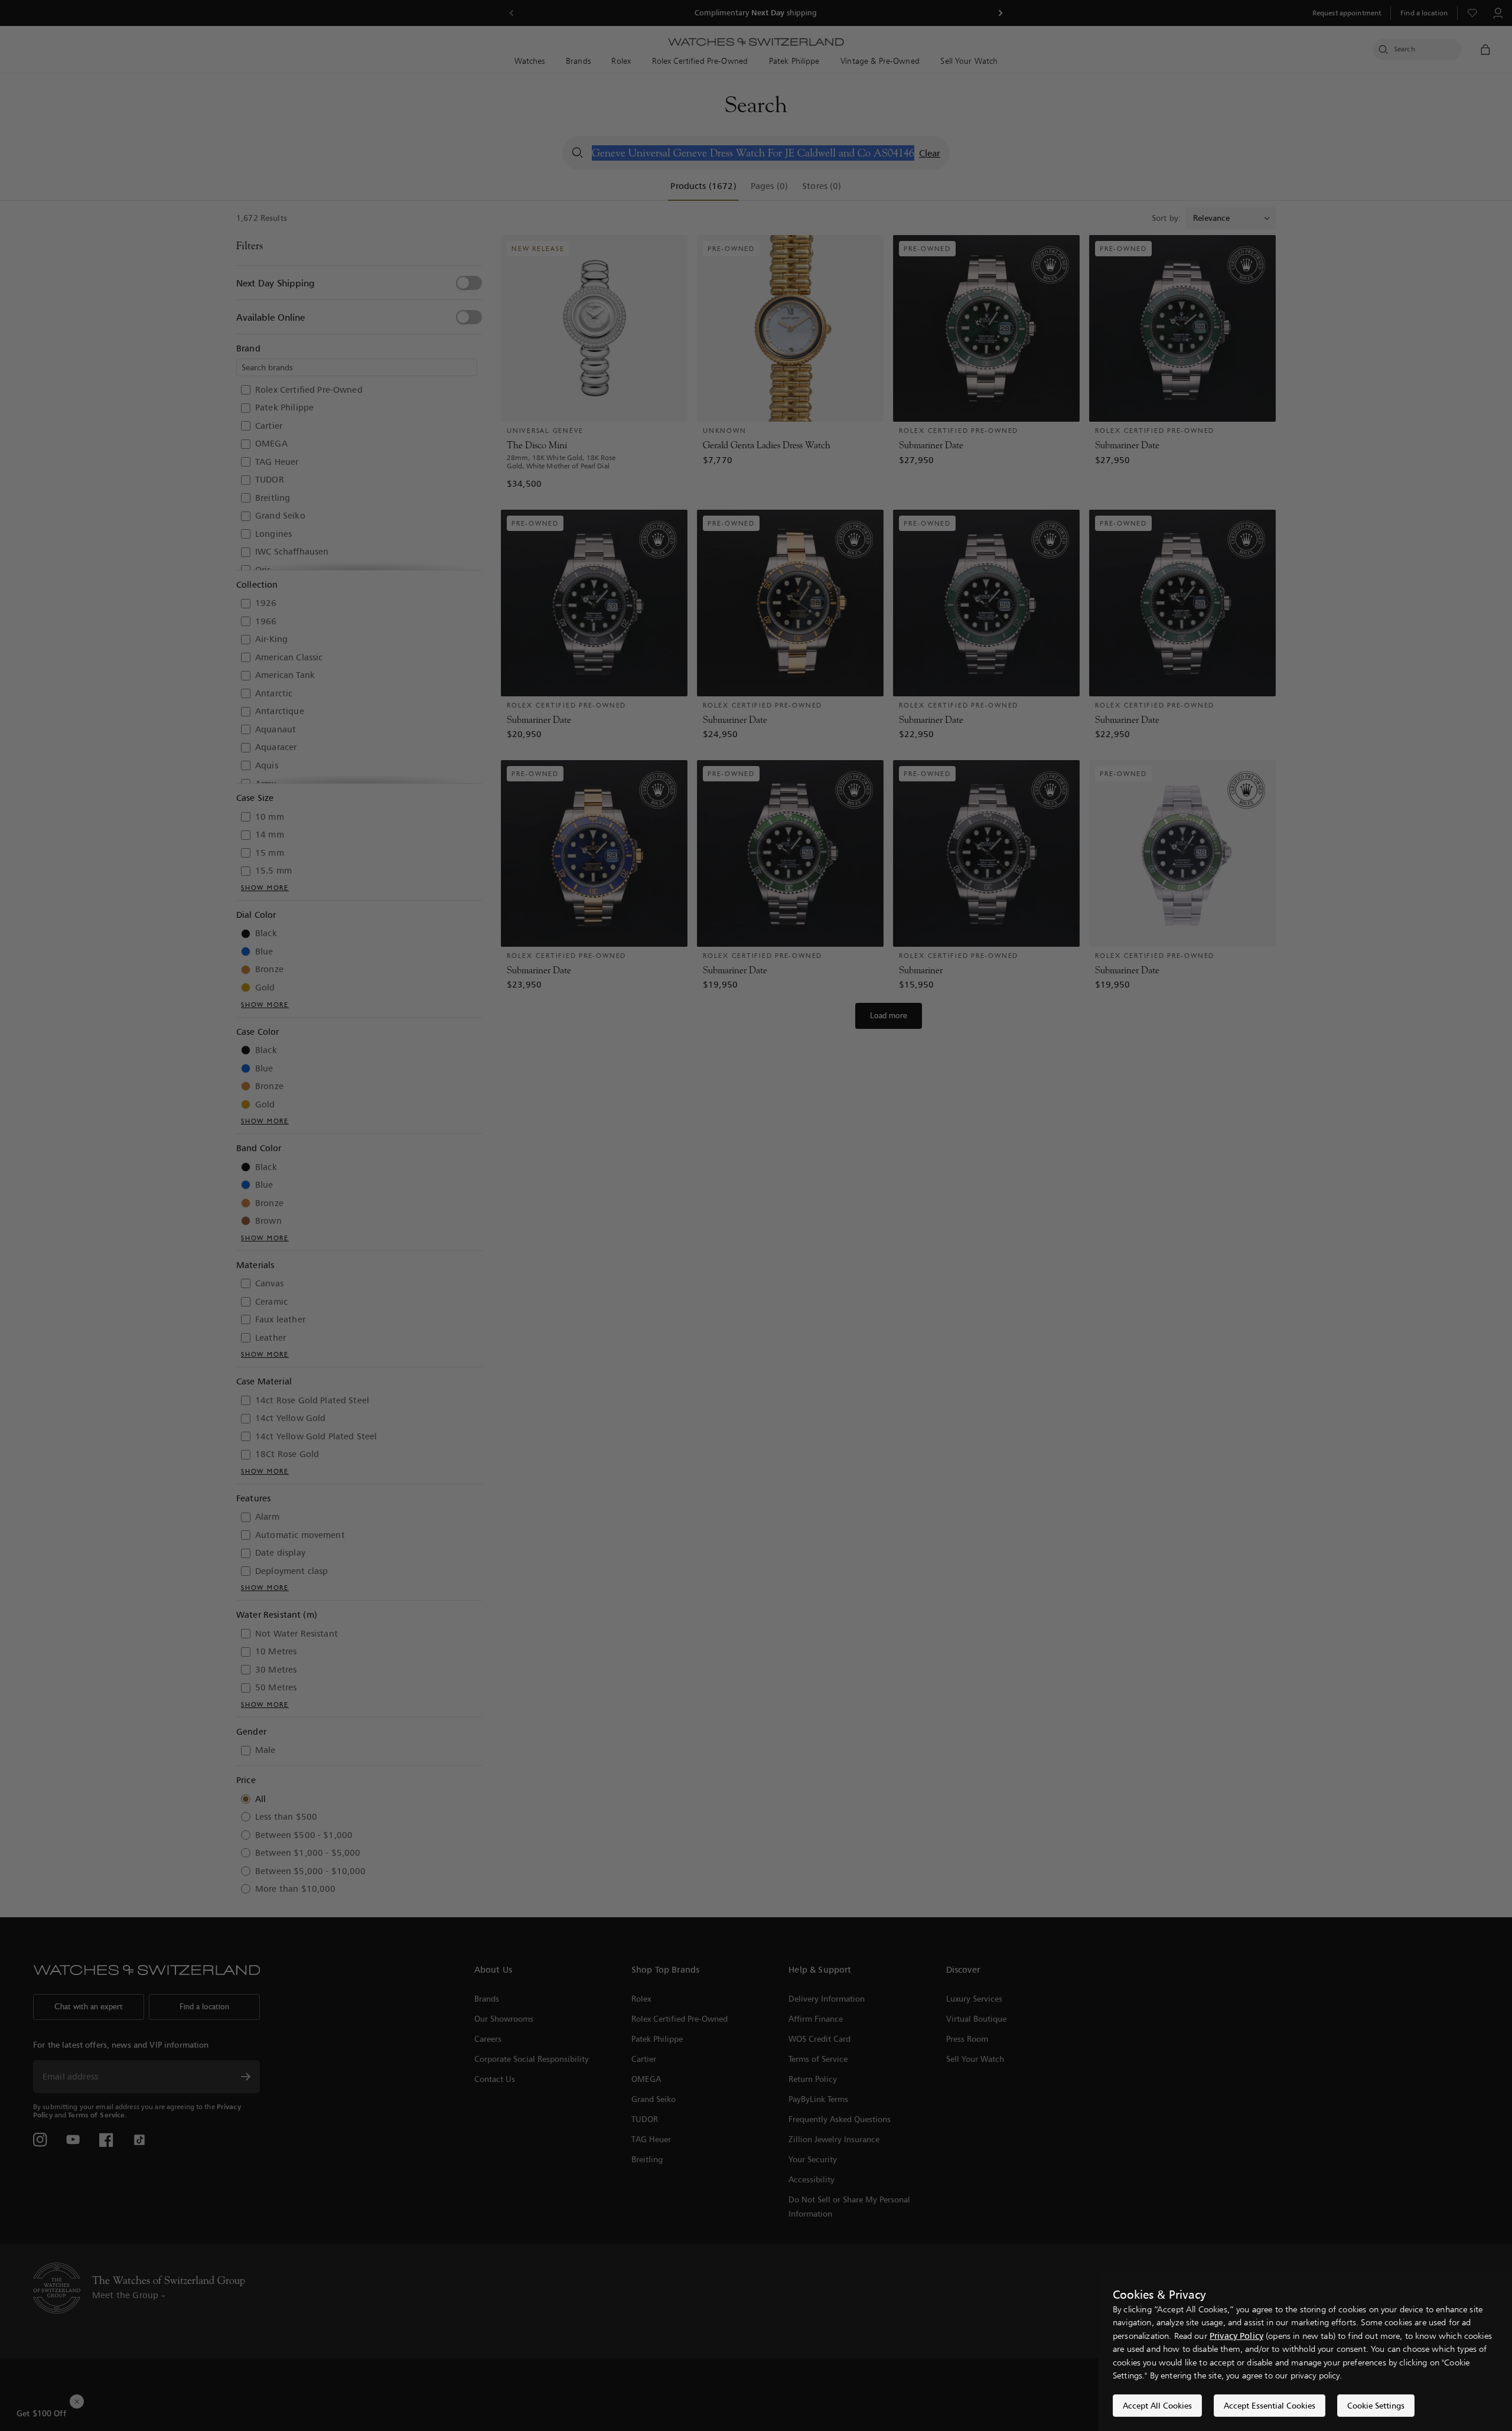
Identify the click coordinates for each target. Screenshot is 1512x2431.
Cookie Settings (1376, 2405)
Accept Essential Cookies (1270, 2405)
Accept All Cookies (1157, 2405)
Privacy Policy (1236, 2336)
